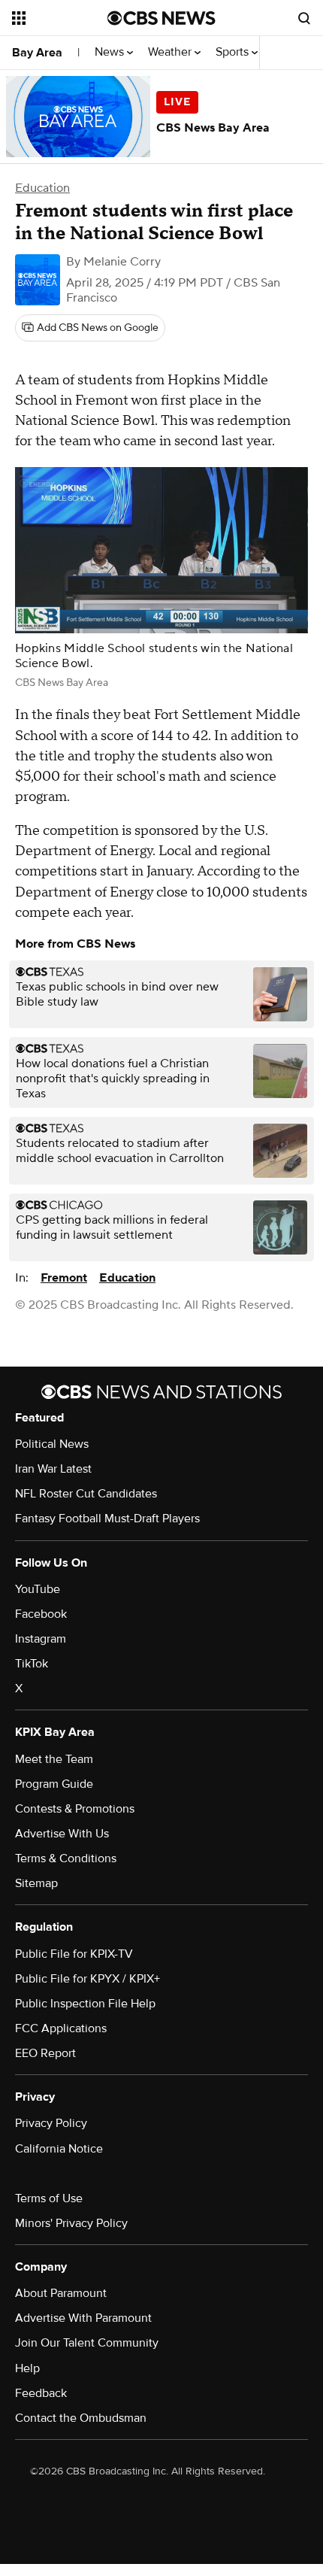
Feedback (41, 2393)
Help (27, 2368)
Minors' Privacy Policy (71, 2223)
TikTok (32, 1664)
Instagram (41, 1639)
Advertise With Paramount (83, 2318)
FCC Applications (61, 2028)
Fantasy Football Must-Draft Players (107, 1519)
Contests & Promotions (75, 1809)
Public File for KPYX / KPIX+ (88, 1979)
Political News (52, 1444)
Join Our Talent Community (87, 2343)
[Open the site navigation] (60, 18)
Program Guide (54, 1784)
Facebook (41, 1614)
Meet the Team (54, 1759)
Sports (234, 52)
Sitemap (36, 1883)
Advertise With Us (62, 1834)
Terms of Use (49, 2198)
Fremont (64, 1278)
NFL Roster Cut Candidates (86, 1494)
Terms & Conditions (66, 1858)
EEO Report (45, 2053)
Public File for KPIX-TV (74, 1954)
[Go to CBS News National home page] (161, 18)
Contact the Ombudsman (81, 2418)
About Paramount (61, 2293)
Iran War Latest (53, 1469)
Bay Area (37, 53)
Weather (171, 52)
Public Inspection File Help (85, 2004)
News (111, 52)
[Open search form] (304, 18)
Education (42, 188)
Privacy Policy (51, 2123)
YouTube (38, 1589)
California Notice (59, 2149)
